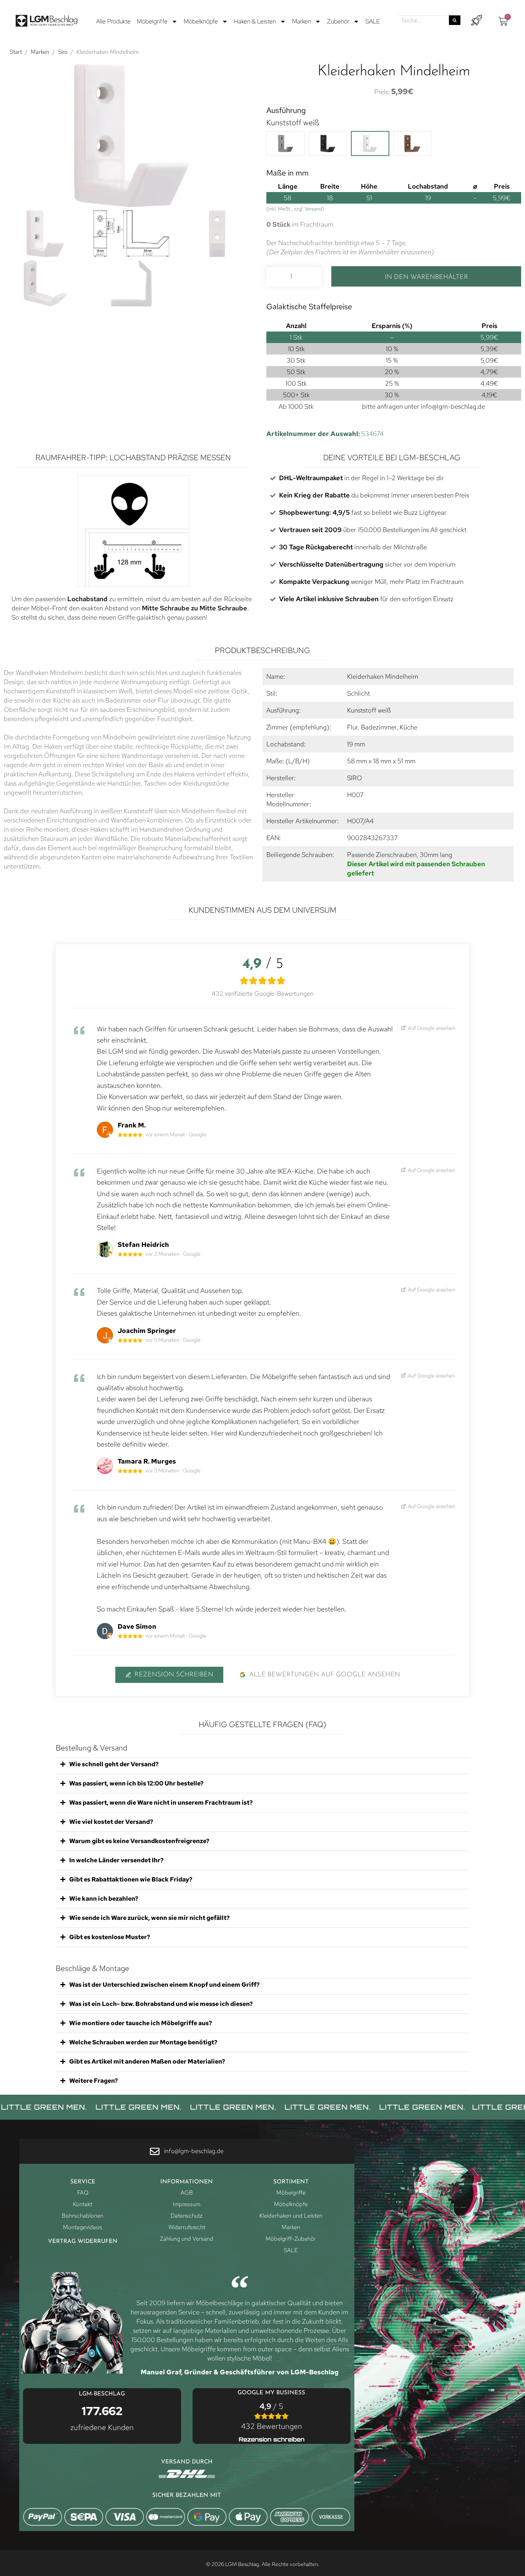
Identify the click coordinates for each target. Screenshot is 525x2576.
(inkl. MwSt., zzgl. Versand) (295, 209)
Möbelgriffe (152, 21)
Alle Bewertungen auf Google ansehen (325, 1675)
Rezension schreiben (174, 1675)
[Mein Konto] (476, 21)
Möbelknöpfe (201, 21)
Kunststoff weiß (293, 123)
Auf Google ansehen (431, 1028)
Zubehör (338, 21)
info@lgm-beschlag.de (453, 406)
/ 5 (272, 2416)
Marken (302, 21)
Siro (63, 52)
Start (16, 52)
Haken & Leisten (255, 21)
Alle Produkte (113, 21)
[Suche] (455, 20)
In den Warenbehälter (426, 277)
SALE (373, 21)
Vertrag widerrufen (83, 2242)
